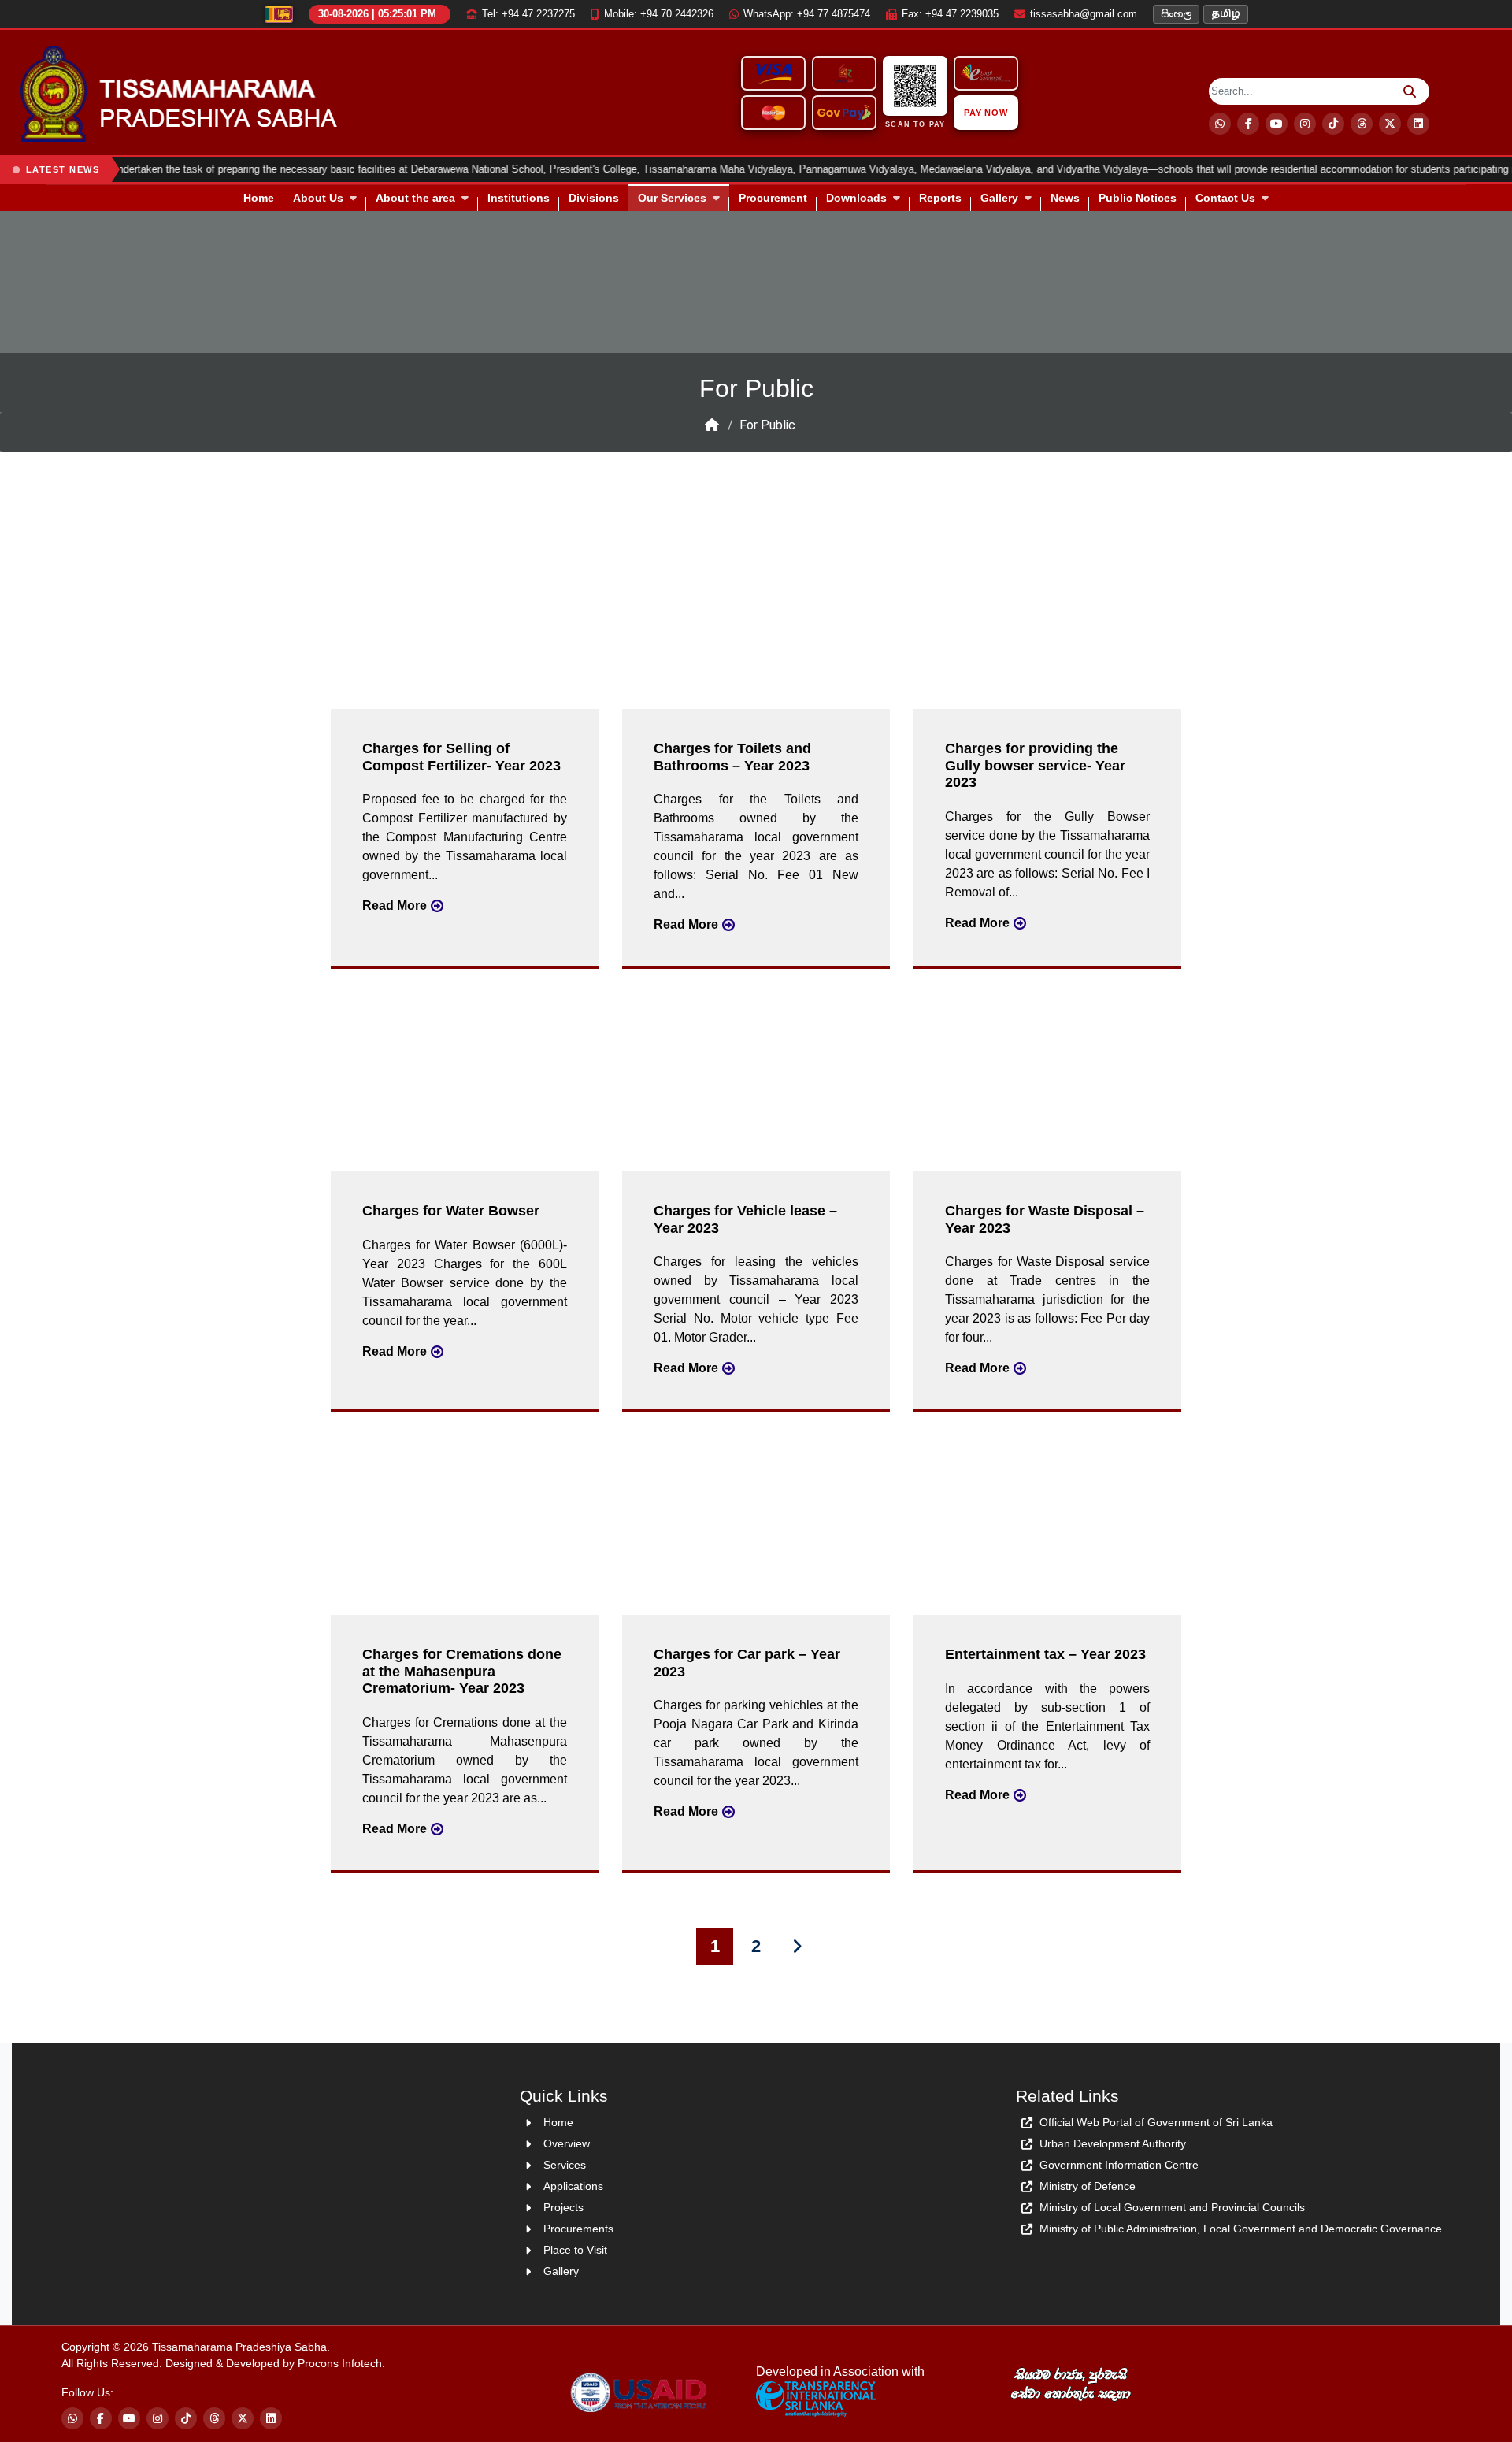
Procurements (578, 2229)
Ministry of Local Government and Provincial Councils (1172, 2207)
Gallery (999, 198)
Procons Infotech (340, 2363)
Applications (573, 2186)
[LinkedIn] (271, 2418)
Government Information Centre (1119, 2165)
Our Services (672, 198)
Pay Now (987, 113)
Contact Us (1225, 198)
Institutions (519, 198)
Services (565, 2165)
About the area (415, 198)
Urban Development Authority (1113, 2143)
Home (259, 198)
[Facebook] (1248, 124)
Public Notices (1138, 198)
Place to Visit (575, 2250)
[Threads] (1362, 124)
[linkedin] (1418, 124)
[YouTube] (1277, 124)
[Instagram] (1305, 124)
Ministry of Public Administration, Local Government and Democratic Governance (1241, 2229)
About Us (318, 198)
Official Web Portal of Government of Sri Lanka (1156, 2122)
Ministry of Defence (1088, 2186)
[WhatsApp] (1220, 124)
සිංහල (1176, 14)
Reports (940, 198)
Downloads (856, 198)
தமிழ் (1226, 14)
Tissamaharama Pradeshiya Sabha (239, 2347)
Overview (567, 2143)
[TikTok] (1333, 124)
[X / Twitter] (1390, 124)
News (1065, 198)
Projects (563, 2207)
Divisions (594, 198)
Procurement (773, 198)
